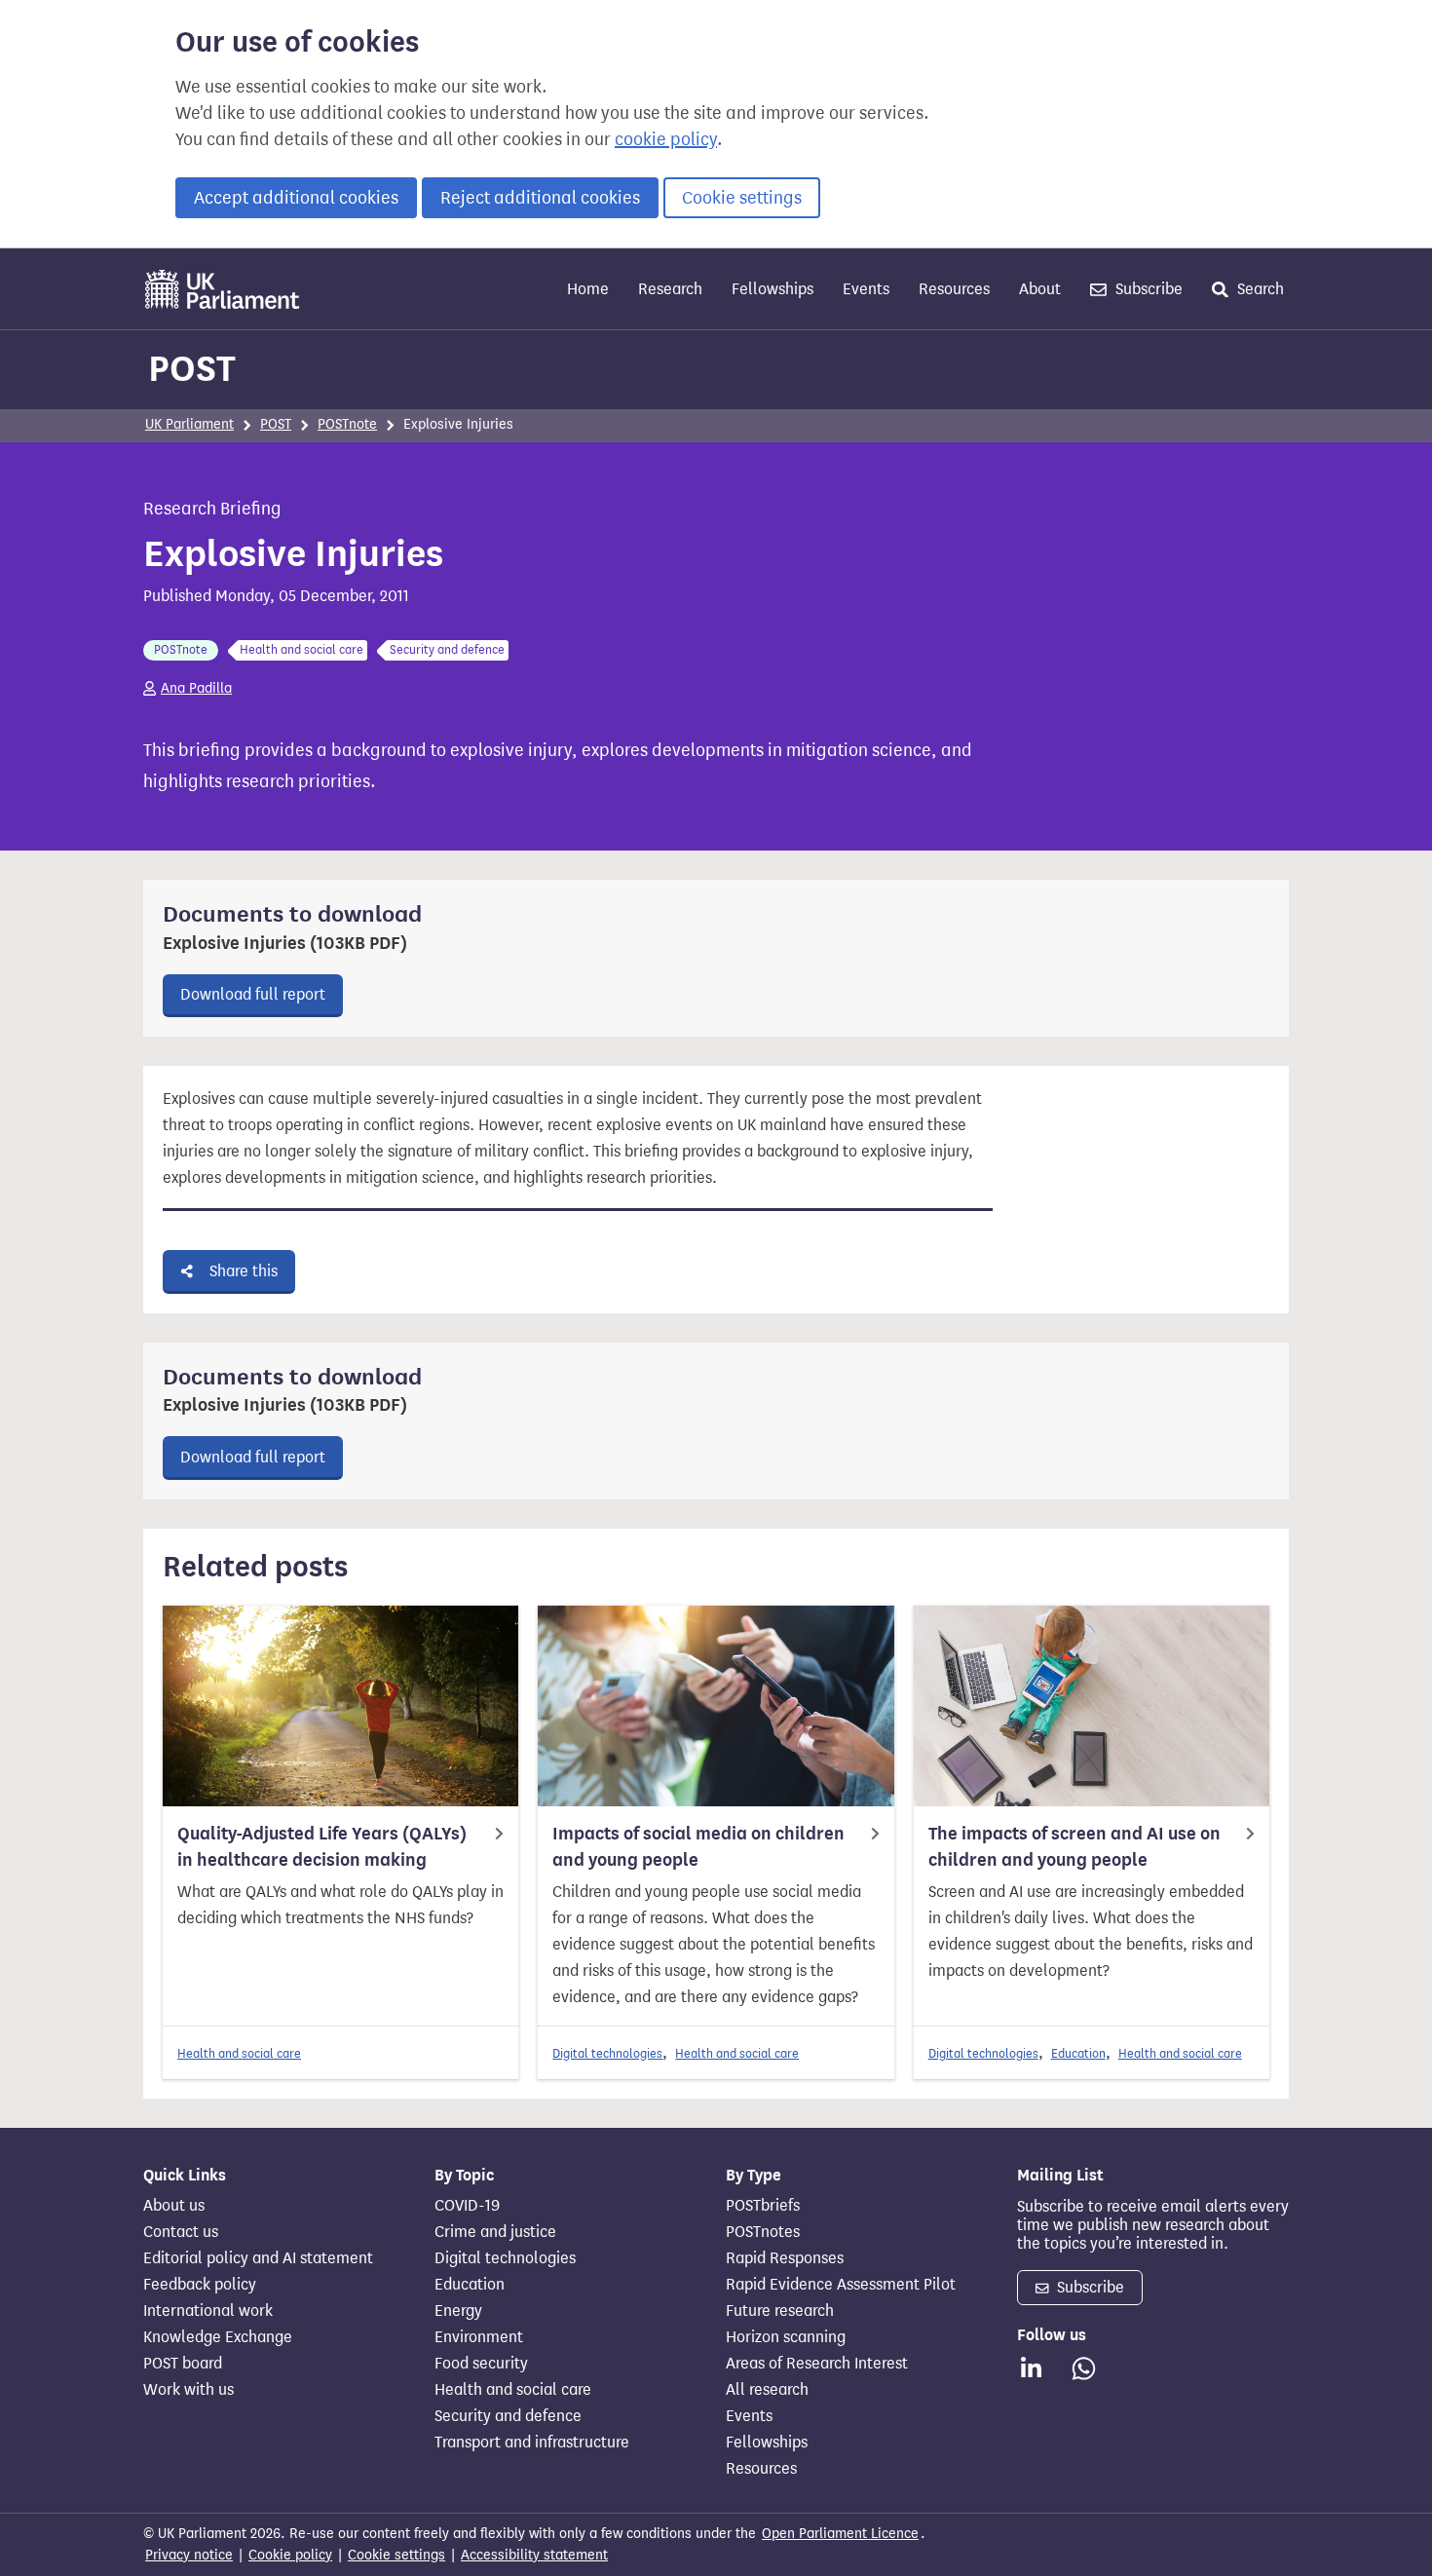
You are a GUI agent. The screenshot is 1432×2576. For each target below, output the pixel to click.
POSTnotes (763, 2232)
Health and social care (239, 2053)
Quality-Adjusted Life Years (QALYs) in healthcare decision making (322, 1847)
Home (588, 289)
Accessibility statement (534, 2555)
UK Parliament (189, 424)
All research (767, 2390)
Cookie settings (742, 198)
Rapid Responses (785, 2258)
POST (192, 368)
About (1040, 289)
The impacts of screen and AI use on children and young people (1074, 1847)
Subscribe (1147, 289)
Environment (479, 2337)
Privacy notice (189, 2555)
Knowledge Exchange (218, 2337)
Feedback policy (200, 2285)
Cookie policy (290, 2555)
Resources (954, 289)
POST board (183, 2364)
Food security (481, 2364)
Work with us (188, 2390)
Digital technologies (607, 2053)
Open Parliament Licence (840, 2534)
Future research (780, 2311)
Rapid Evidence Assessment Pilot (841, 2285)
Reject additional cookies (540, 198)
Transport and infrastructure (532, 2443)
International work (208, 2311)
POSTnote (347, 424)
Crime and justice (495, 2232)
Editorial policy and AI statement (258, 2258)
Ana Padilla (196, 688)
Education (1078, 2053)
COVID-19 (467, 2206)
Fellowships (773, 289)
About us (174, 2206)
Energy (458, 2311)
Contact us (181, 2232)
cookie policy (666, 139)
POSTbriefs (763, 2206)
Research (670, 289)
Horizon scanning (786, 2337)
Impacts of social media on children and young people (698, 1847)
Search (1259, 289)
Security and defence (508, 2416)
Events (866, 289)
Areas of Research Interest (817, 2364)
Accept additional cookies (296, 198)
